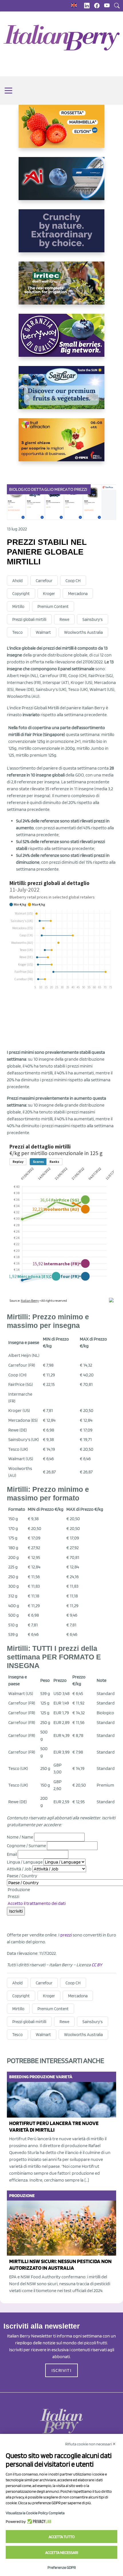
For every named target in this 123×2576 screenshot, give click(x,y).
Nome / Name (20, 1837)
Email (12, 1854)
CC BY (97, 1965)
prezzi (66, 1935)
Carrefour (44, 581)
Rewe (64, 619)
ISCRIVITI (61, 2370)
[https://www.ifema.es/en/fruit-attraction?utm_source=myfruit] (61, 444)
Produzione (18, 1890)
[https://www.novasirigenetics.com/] (61, 131)
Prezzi (81, 489)
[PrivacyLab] (38, 2521)
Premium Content (53, 607)
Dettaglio (42, 489)
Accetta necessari (62, 2552)
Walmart (43, 632)
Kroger (49, 594)
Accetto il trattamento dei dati (37, 1903)
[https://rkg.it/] (61, 235)
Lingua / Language (25, 1862)
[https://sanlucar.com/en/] (61, 392)
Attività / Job (19, 1869)
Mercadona (78, 594)
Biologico (20, 489)
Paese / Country (22, 1876)
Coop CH (73, 581)
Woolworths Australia (83, 632)
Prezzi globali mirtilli (29, 619)
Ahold (17, 581)
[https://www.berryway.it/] (61, 340)
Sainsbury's (93, 619)
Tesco (17, 632)
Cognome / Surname (26, 1846)
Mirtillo (18, 607)
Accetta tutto (62, 2537)
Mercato (64, 489)
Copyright (21, 594)
